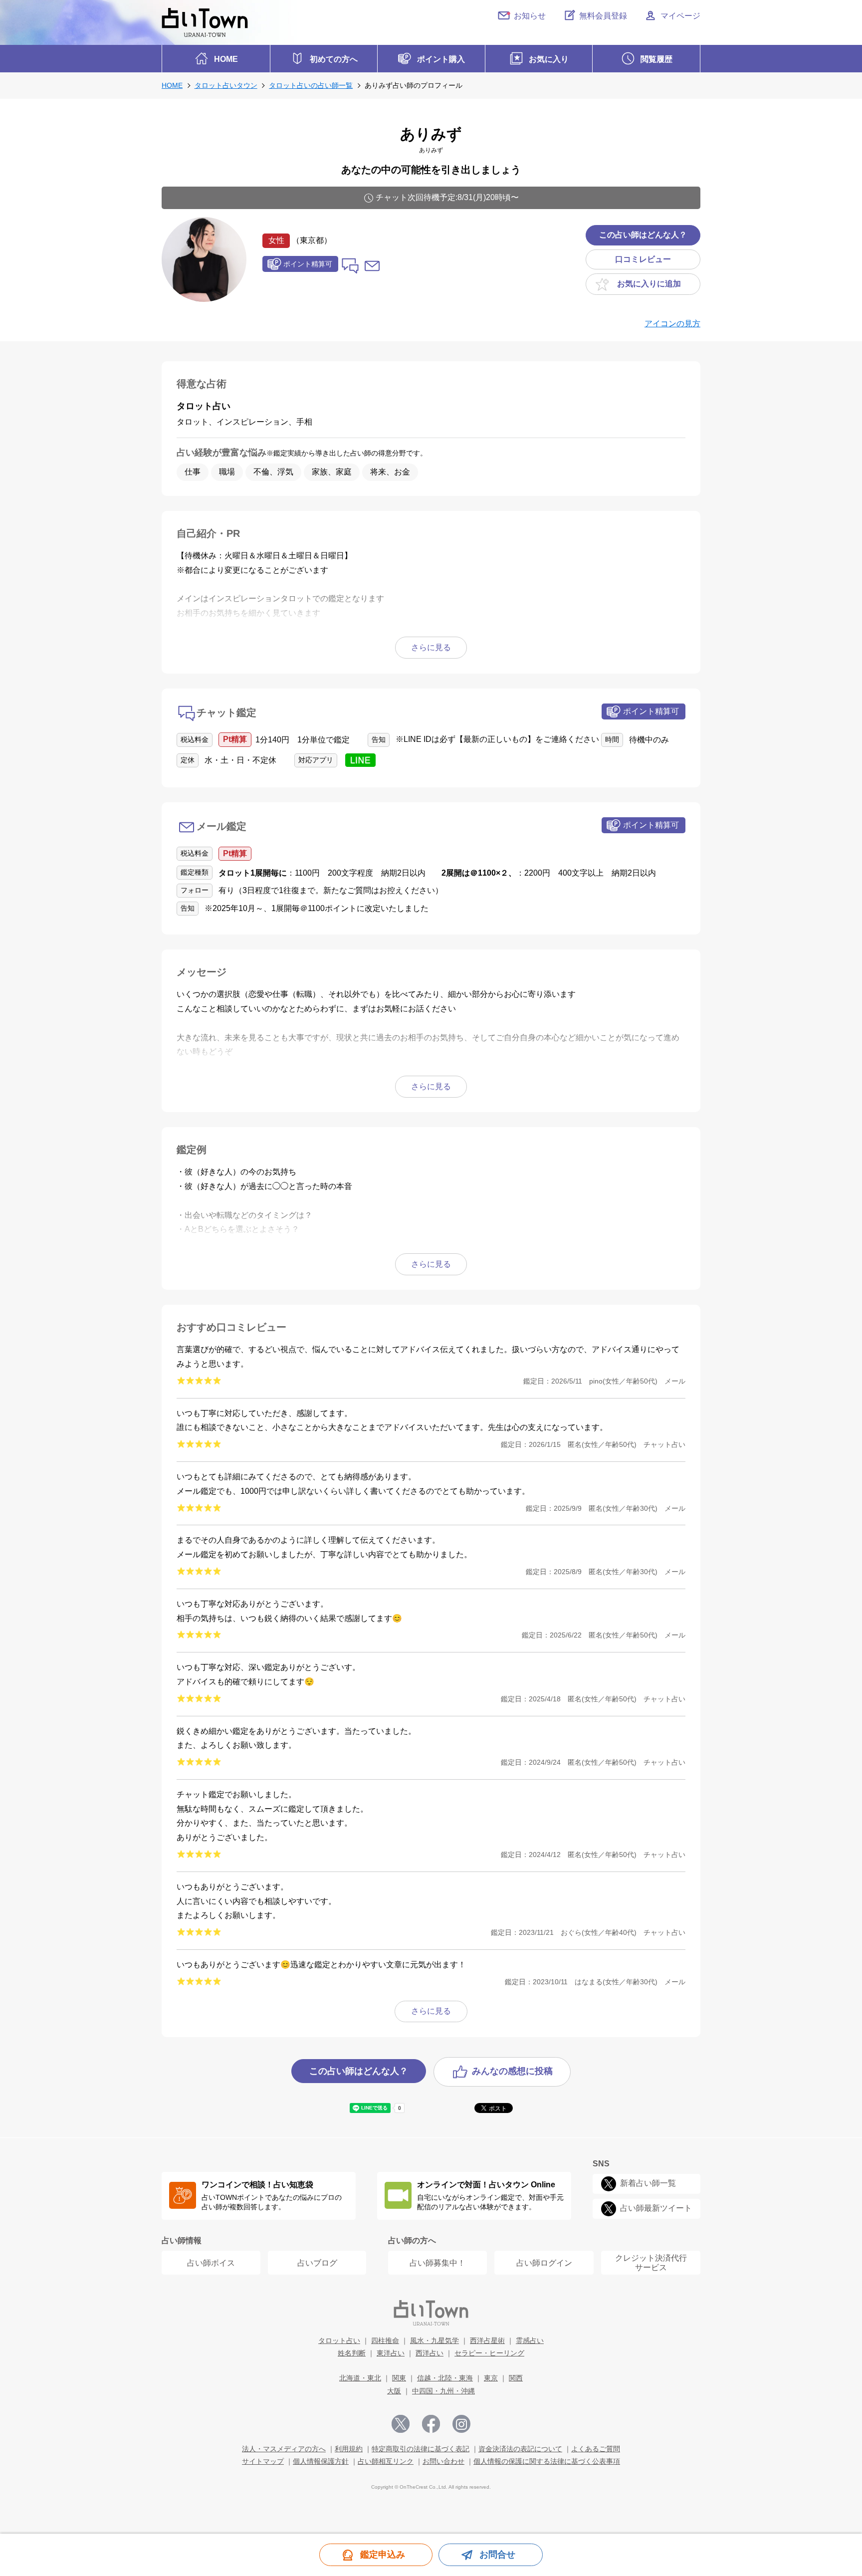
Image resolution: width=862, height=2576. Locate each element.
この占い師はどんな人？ (643, 235)
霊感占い (530, 2341)
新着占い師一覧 (648, 2184)
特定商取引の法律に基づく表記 (421, 2449)
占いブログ (317, 2263)
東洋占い (391, 2353)
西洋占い (430, 2353)
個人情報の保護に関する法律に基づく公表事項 (547, 2461)
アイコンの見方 (672, 324)
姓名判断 (352, 2353)
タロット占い (339, 2341)
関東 (399, 2378)
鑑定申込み (383, 2555)
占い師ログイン (544, 2263)
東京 (491, 2378)
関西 (516, 2378)
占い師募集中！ (437, 2263)
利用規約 (349, 2449)
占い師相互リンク (386, 2461)
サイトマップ (263, 2461)
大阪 (394, 2391)
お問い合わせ (443, 2461)
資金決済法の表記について (520, 2449)
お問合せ (497, 2555)
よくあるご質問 (596, 2449)
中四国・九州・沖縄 (443, 2391)
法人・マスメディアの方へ (284, 2449)
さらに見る (431, 2011)
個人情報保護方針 (321, 2461)
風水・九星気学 (434, 2341)
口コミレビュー (643, 259)
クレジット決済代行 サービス (651, 2263)
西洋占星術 (487, 2341)
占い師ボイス (211, 2263)
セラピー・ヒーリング (489, 2353)
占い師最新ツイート (656, 2209)
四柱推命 (385, 2341)
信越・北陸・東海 (445, 2378)
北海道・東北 (360, 2378)
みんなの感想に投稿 (512, 2071)
